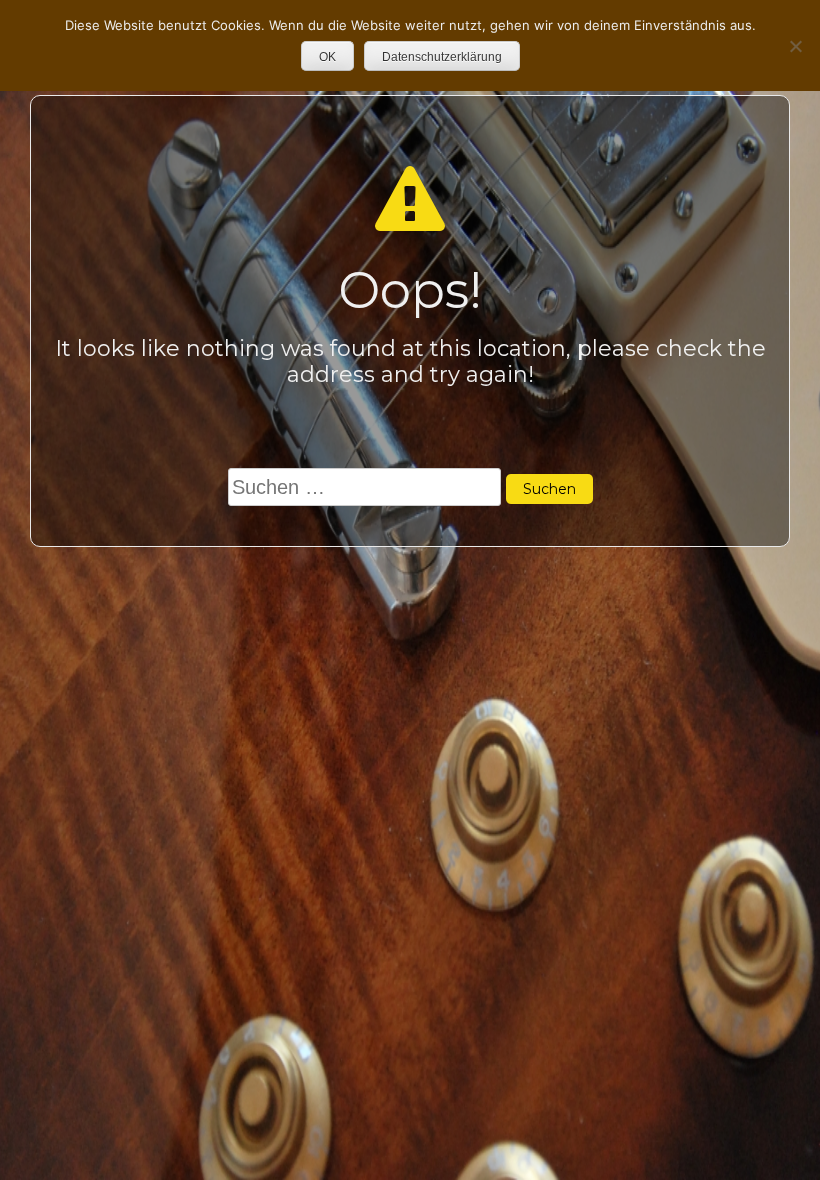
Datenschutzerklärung (442, 57)
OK (327, 57)
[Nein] (795, 46)
